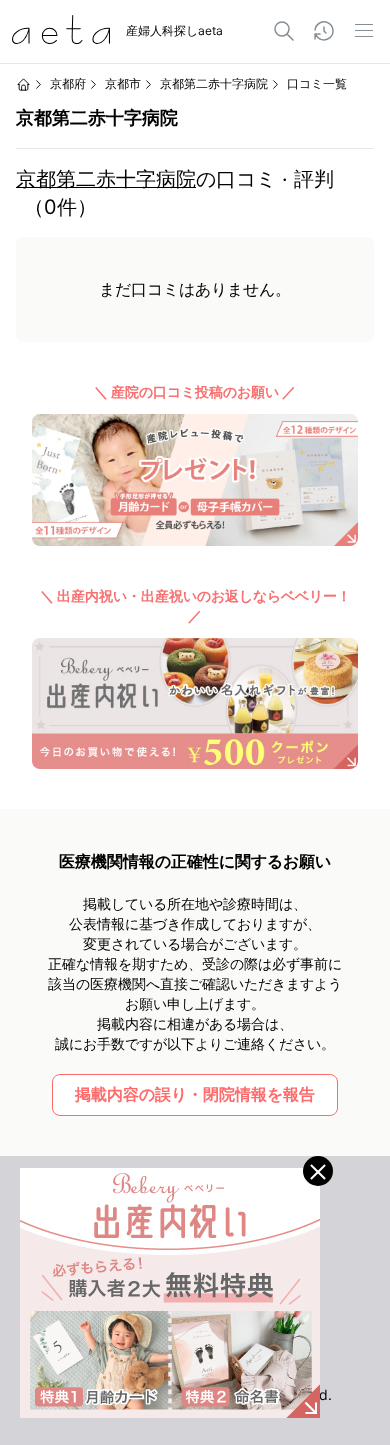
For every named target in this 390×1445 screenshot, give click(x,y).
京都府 (68, 83)
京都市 (123, 83)
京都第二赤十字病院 (106, 179)
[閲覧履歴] (324, 31)
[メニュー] (364, 31)
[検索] (284, 31)
